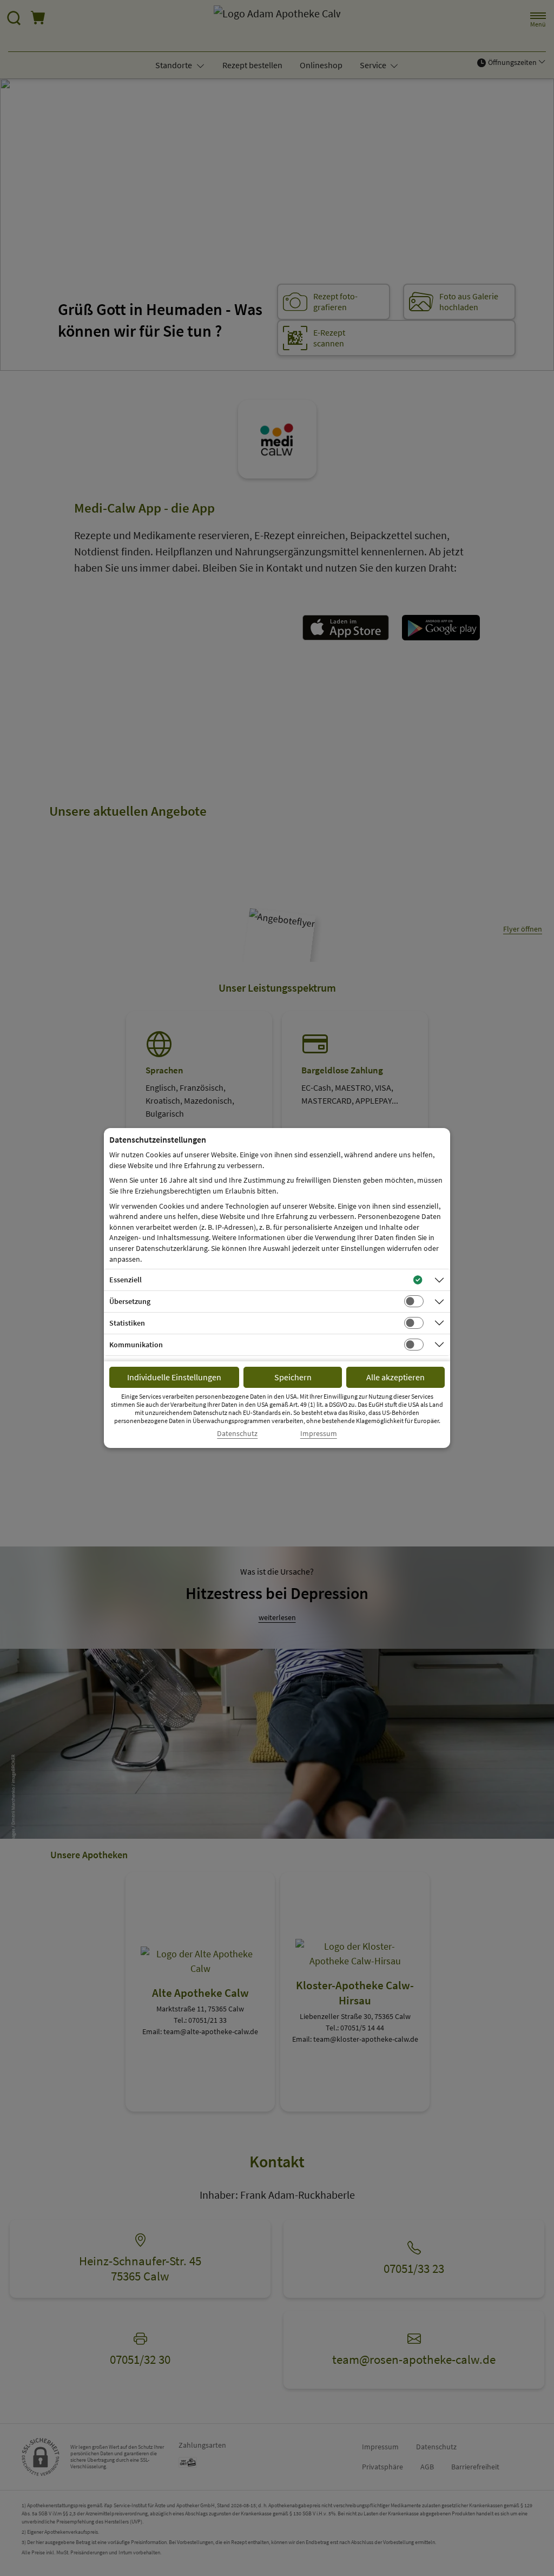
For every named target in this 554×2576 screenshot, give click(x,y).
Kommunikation (136, 1345)
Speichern (293, 1377)
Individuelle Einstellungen (174, 1377)
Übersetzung (130, 1301)
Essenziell (126, 1280)
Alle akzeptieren (395, 1377)
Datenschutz (237, 1434)
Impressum (319, 1434)
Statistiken (127, 1323)
